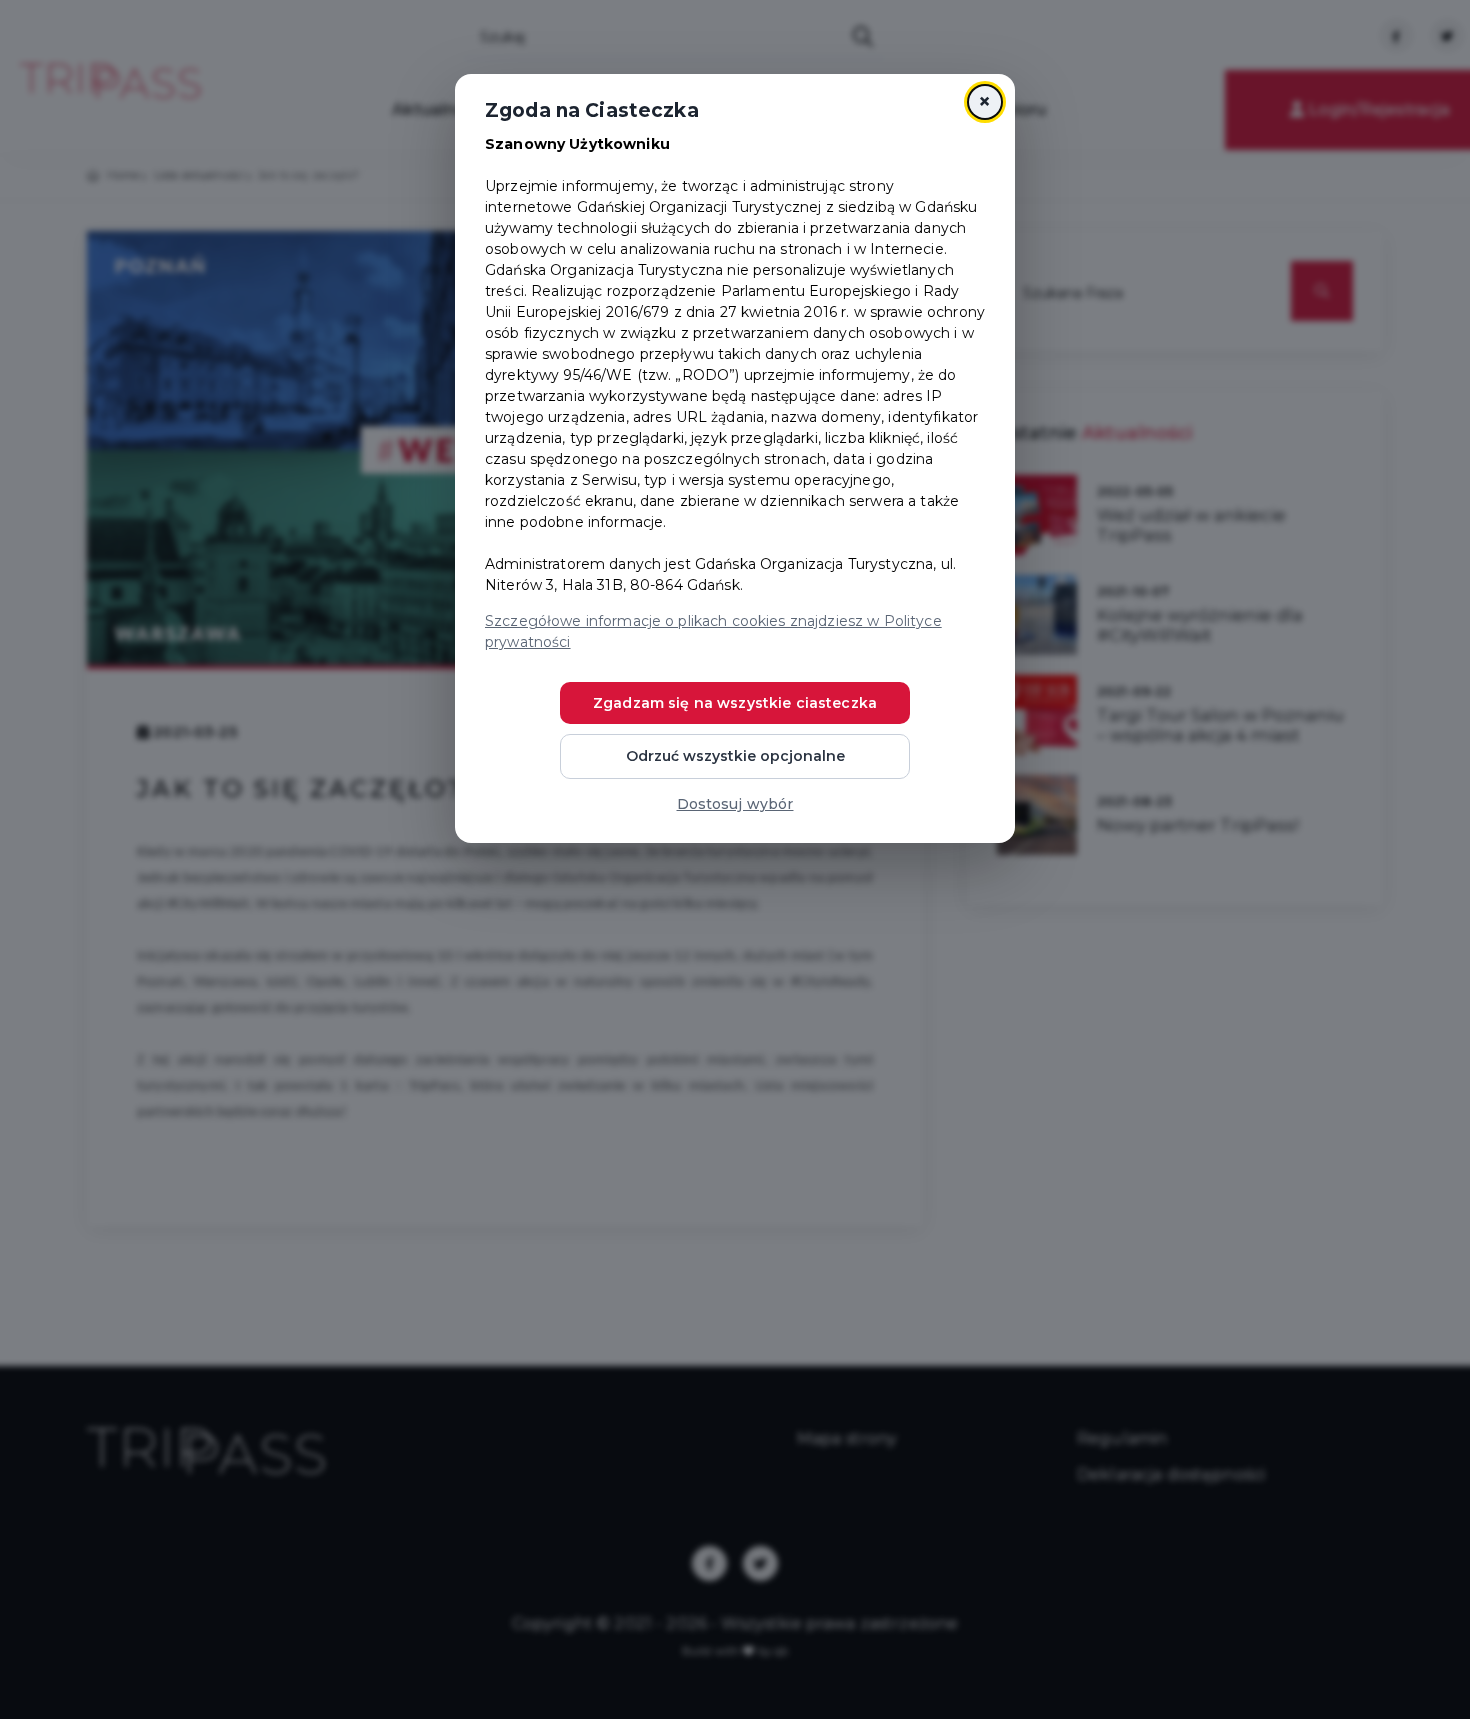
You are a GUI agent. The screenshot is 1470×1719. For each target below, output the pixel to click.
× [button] (984, 101)
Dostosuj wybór (735, 804)
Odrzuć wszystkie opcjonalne (735, 756)
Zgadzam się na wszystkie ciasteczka (735, 703)
